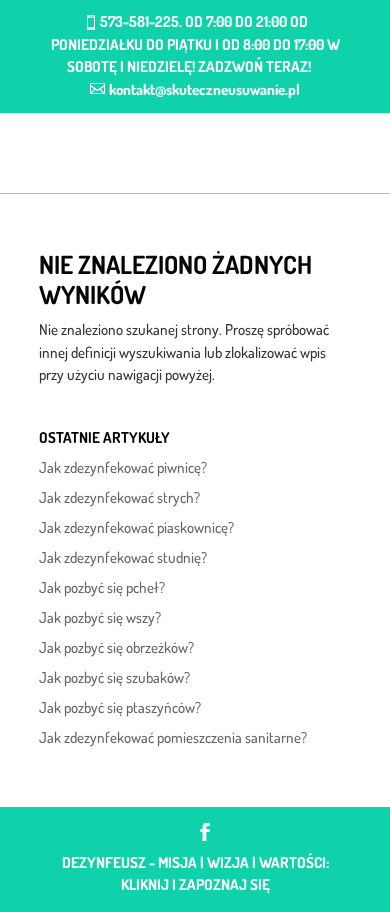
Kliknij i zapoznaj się (195, 884)
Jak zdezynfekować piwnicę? (123, 467)
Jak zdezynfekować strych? (119, 497)
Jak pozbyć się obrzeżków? (116, 647)
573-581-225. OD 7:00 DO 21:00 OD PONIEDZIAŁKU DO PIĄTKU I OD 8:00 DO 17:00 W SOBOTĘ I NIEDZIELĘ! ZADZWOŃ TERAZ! (195, 44)
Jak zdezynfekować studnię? (123, 557)
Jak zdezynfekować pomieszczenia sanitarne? (173, 737)
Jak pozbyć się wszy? (100, 617)
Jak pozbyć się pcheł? (102, 587)
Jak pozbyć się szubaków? (114, 677)
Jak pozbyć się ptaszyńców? (120, 707)
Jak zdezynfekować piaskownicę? (136, 527)
